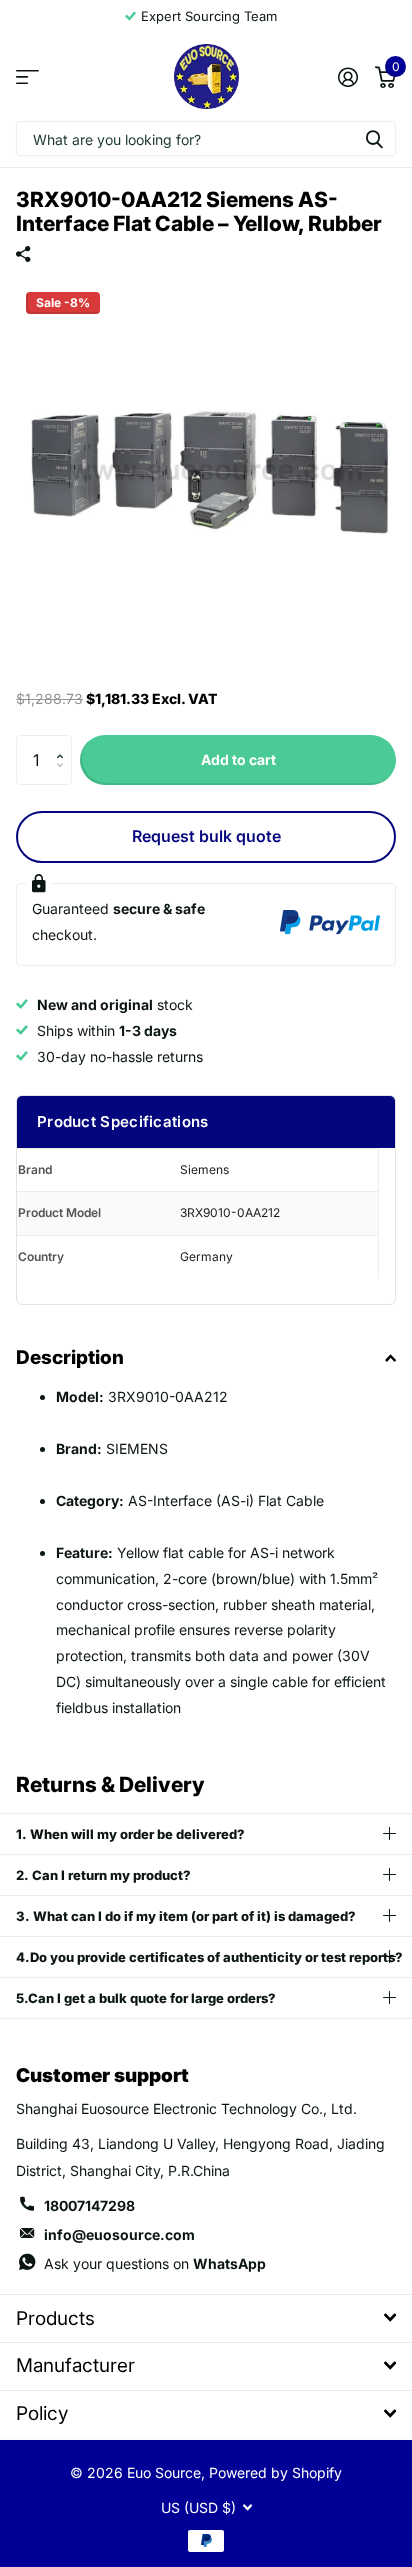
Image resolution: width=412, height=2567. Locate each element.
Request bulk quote (206, 836)
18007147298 (89, 2205)
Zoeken (374, 138)
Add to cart (238, 759)
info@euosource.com (119, 2234)
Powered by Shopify (275, 2472)
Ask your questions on (155, 2263)
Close (206, 2318)
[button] (64, 742)
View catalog (27, 76)
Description (70, 1357)
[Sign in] (347, 77)
